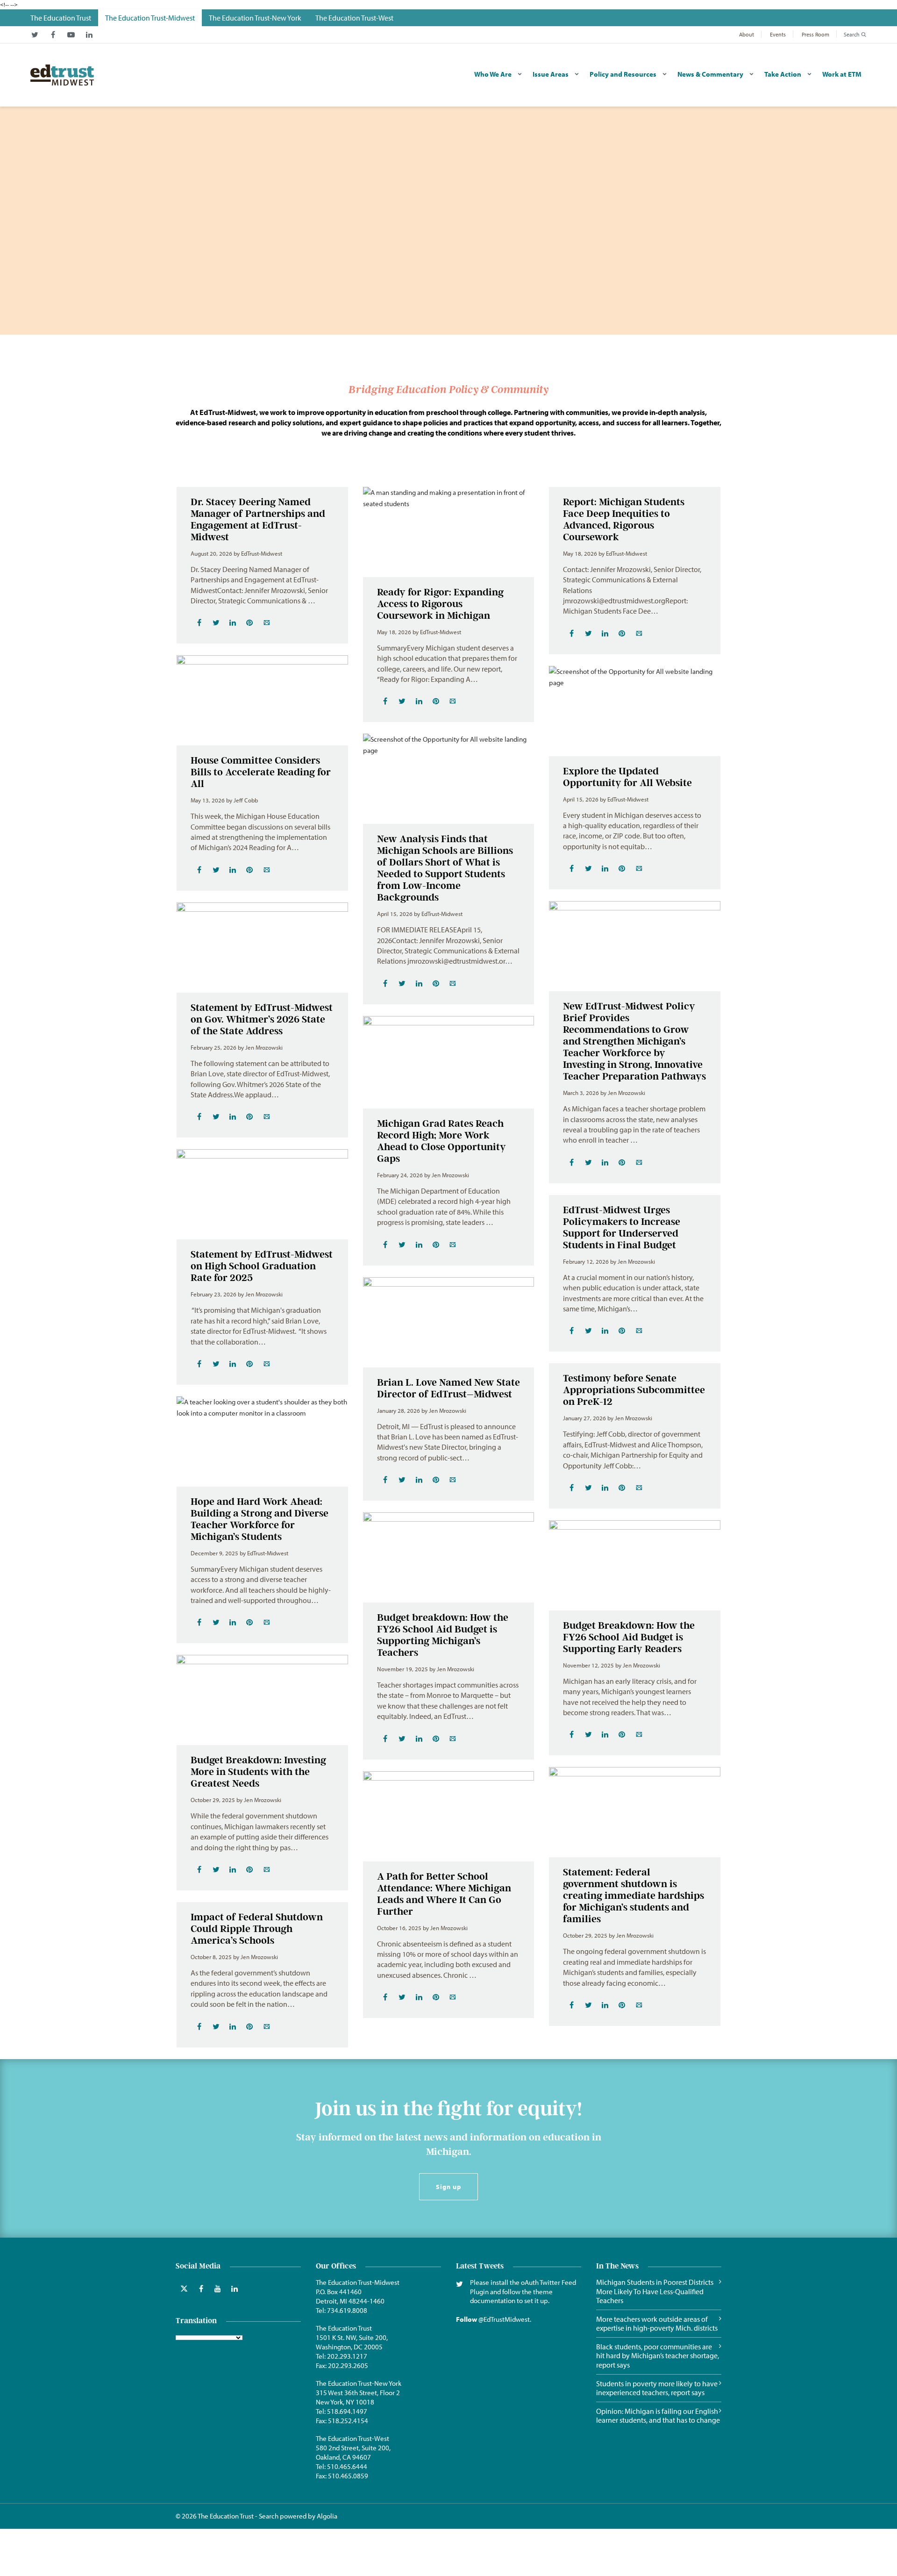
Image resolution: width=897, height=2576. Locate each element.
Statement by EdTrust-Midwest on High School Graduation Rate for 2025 (262, 1266)
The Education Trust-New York (359, 2383)
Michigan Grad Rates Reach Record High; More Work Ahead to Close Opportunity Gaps (441, 1141)
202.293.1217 (347, 2356)
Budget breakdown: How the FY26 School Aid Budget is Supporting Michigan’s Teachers (443, 1635)
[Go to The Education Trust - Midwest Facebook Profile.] (53, 35)
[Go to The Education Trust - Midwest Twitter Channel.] (35, 35)
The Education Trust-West (352, 2438)
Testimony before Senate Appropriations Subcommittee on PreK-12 (634, 1390)
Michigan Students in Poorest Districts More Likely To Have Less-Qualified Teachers (655, 2291)
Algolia (327, 2516)
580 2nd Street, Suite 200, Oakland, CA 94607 (353, 2452)
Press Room (815, 34)
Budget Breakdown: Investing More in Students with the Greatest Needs (258, 1771)
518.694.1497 (347, 2411)
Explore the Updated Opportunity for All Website (627, 777)
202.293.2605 (348, 2365)
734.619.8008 (347, 2310)
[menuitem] (61, 18)
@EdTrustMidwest (504, 2319)
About (747, 34)
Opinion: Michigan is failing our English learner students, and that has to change (658, 2416)
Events (778, 34)
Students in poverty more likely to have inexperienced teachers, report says (657, 2388)
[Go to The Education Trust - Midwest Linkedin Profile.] (89, 35)
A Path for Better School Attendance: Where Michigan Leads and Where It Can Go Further (444, 1894)
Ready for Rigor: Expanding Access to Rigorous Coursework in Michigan (440, 604)
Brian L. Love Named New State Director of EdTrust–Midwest (448, 1388)
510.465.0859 (348, 2476)
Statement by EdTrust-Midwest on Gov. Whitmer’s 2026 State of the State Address (262, 1019)
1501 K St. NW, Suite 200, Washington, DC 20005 (352, 2342)
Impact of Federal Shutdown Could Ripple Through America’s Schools (257, 1928)
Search (852, 34)
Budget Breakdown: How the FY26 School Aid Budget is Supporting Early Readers (629, 1637)
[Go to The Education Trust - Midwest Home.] (62, 75)
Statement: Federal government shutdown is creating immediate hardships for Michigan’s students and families (634, 1895)
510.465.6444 (347, 2466)
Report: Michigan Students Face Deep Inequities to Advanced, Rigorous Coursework (624, 519)
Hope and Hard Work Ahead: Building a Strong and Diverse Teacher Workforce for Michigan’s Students (260, 1519)
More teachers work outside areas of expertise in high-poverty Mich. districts (657, 2324)
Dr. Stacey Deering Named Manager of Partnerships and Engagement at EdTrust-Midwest (258, 519)
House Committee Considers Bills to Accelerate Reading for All (261, 772)
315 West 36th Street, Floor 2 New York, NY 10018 (358, 2397)
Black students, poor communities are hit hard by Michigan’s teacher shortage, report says (658, 2356)
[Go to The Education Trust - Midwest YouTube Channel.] (71, 35)
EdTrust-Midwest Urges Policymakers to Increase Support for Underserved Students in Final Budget (622, 1227)
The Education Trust (344, 2328)
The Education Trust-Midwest (358, 2282)
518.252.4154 (348, 2421)
